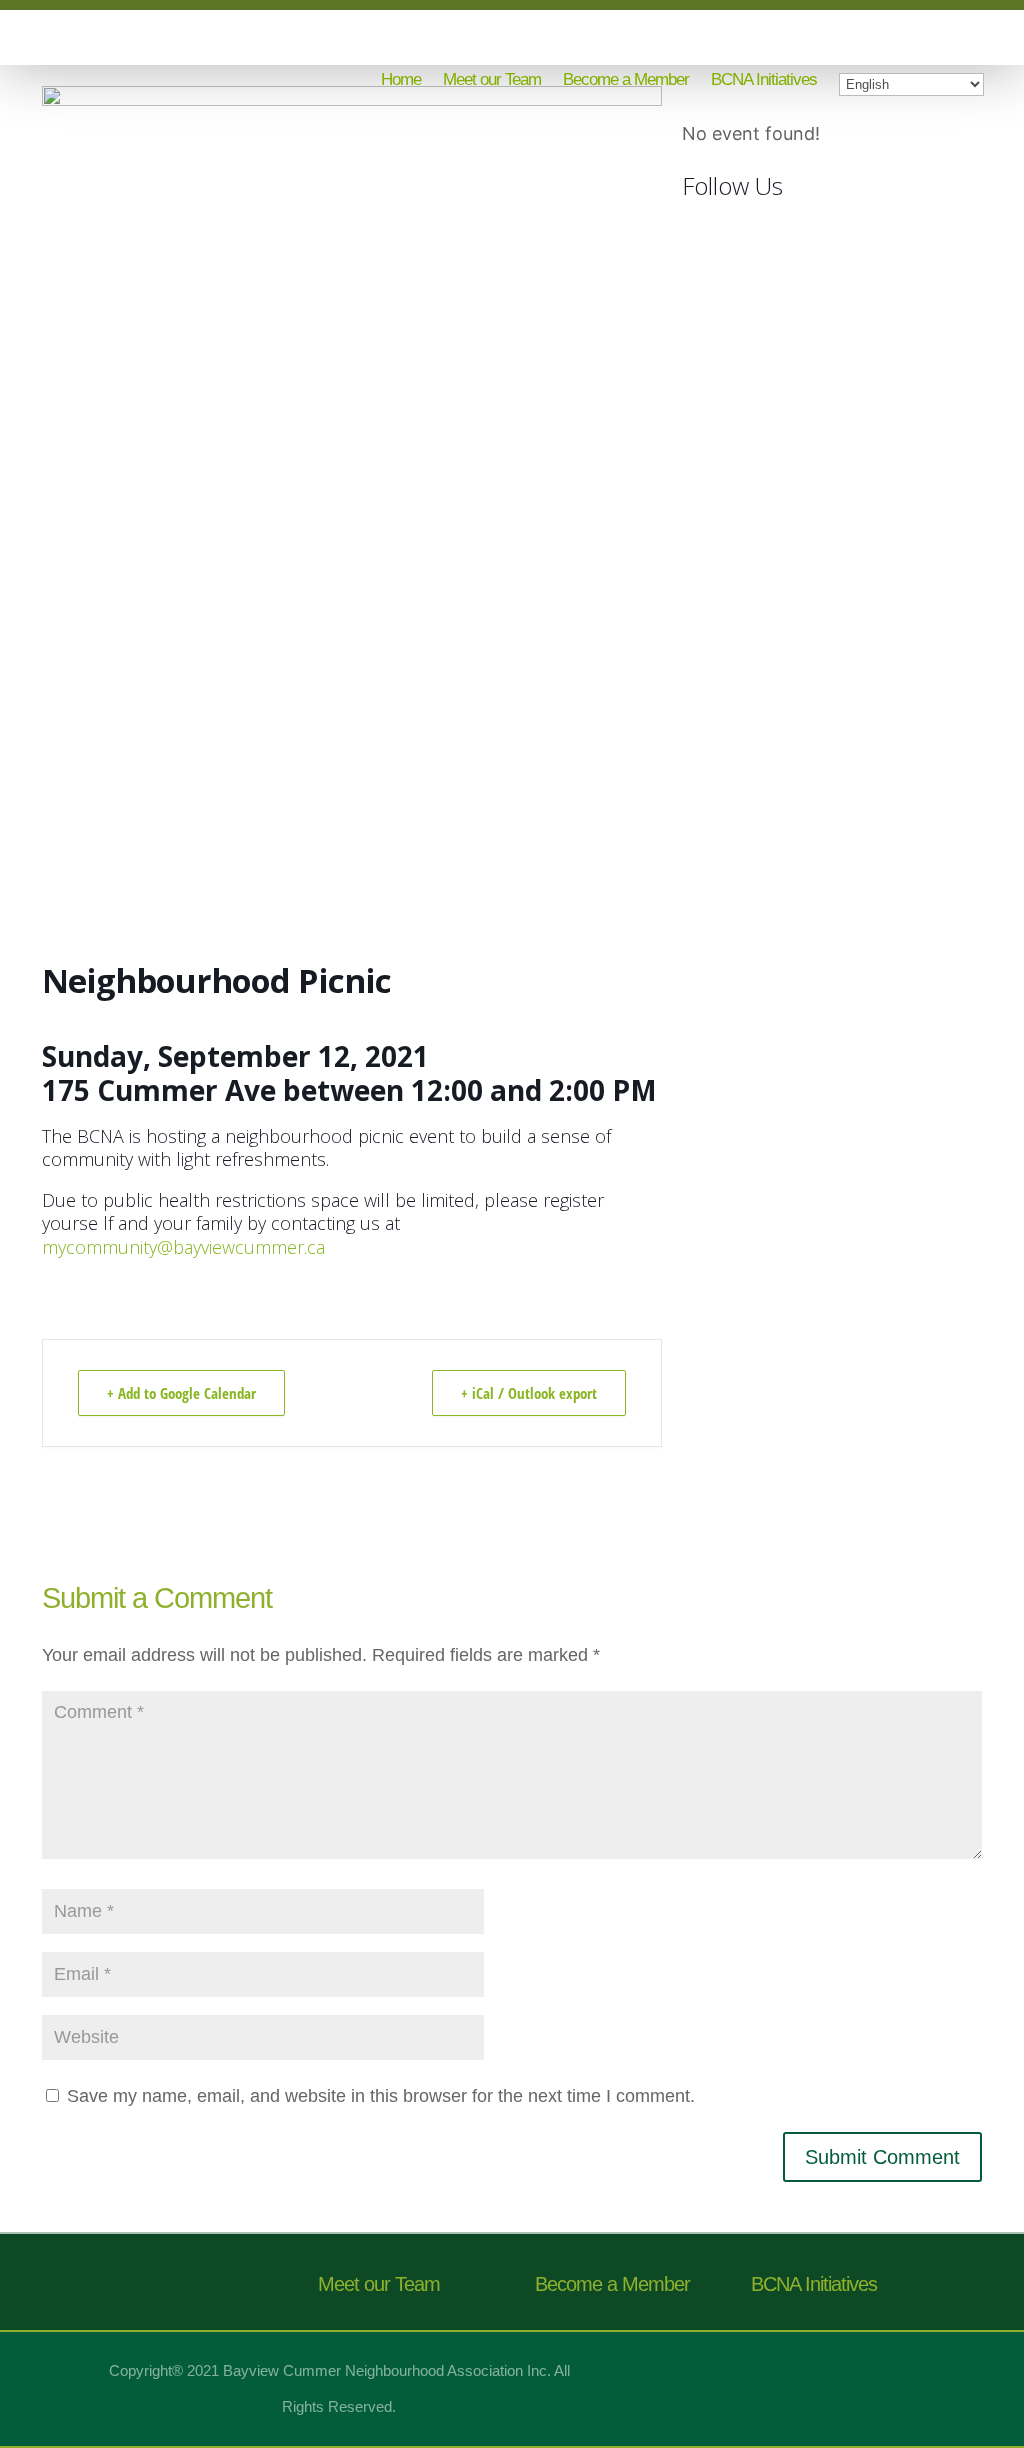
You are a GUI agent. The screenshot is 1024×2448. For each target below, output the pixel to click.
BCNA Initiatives (764, 81)
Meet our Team (492, 81)
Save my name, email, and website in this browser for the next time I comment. (381, 2096)
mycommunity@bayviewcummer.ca (183, 1247)
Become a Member (626, 81)
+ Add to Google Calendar (181, 1393)
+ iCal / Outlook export (529, 1393)
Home (401, 81)
